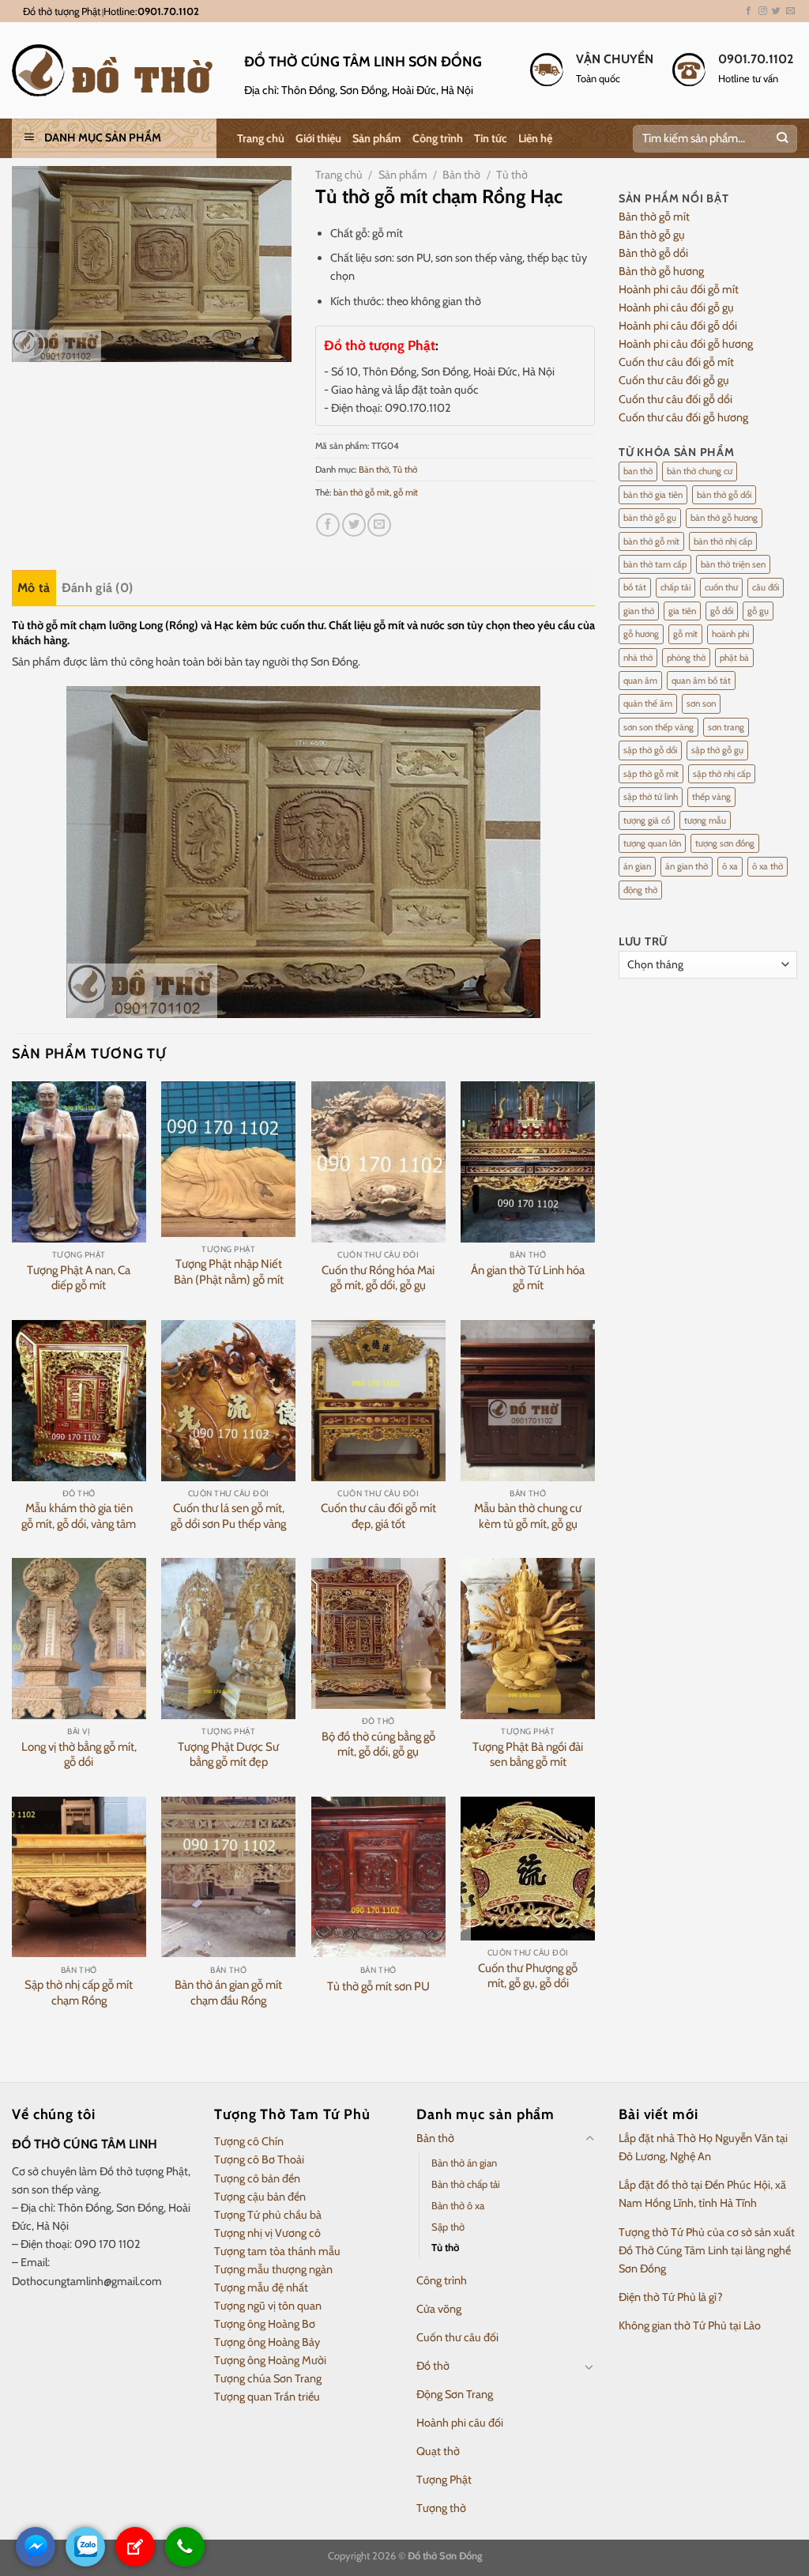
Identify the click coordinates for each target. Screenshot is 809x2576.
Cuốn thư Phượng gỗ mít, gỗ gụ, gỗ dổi (528, 1976)
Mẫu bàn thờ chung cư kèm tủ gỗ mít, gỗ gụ (528, 1516)
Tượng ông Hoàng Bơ (265, 2324)
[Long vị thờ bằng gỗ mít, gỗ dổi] (79, 1639)
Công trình (438, 138)
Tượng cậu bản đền (260, 2197)
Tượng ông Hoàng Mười (270, 2360)
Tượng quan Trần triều (267, 2397)
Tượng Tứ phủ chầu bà (268, 2215)
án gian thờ (687, 866)
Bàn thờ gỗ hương (661, 271)
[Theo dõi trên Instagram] (763, 11)
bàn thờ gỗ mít (361, 492)
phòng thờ (686, 658)
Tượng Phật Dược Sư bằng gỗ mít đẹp (228, 1755)
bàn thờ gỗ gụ (650, 518)
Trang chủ (261, 138)
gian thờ (639, 611)
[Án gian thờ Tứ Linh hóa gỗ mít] (528, 1162)
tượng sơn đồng (725, 843)
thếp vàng (711, 797)
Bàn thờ (461, 175)
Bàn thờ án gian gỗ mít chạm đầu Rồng (228, 1993)
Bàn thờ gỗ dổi (653, 253)
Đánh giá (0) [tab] (98, 588)
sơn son (701, 703)
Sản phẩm (377, 138)
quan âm (640, 681)
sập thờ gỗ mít (651, 774)
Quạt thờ (438, 2451)
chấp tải (675, 587)
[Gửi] (782, 139)
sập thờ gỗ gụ (717, 750)
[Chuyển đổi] (589, 2139)
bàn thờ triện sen (733, 564)
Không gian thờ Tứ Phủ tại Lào (690, 2325)
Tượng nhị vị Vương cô (267, 2233)
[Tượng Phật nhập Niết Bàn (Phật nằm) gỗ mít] (228, 1159)
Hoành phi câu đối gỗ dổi (678, 326)
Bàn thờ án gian (464, 2163)
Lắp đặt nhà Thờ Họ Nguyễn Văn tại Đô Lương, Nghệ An (703, 2147)
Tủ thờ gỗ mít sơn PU (378, 1986)
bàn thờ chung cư (700, 471)
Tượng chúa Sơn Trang (268, 2378)
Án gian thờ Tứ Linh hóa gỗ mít (528, 1278)
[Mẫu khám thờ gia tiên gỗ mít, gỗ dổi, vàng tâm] (79, 1401)
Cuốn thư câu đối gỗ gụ (674, 380)
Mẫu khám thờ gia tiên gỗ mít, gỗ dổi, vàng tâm (79, 1516)
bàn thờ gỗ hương (724, 518)
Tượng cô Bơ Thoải (259, 2159)
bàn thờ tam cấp (655, 564)
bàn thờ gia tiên (653, 495)
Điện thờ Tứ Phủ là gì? (671, 2297)
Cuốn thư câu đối (457, 2337)
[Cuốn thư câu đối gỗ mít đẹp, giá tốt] (378, 1401)
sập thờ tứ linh (651, 797)
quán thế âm (648, 703)
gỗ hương (641, 634)
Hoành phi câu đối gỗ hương (686, 344)
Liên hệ (535, 138)
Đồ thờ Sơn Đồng (445, 2555)
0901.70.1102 (168, 11)
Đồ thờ (433, 2366)
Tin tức (491, 138)
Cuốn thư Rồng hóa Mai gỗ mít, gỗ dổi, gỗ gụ (378, 1278)
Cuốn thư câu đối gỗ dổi (675, 399)
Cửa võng (439, 2309)
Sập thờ (448, 2227)
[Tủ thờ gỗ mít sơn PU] (378, 1877)
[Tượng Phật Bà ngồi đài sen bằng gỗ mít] (528, 1639)
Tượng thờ (441, 2508)
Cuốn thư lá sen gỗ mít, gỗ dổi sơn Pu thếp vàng (228, 1516)
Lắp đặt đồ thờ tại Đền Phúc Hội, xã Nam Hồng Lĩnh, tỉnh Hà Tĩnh (702, 2194)
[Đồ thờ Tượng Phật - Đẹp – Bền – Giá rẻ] (116, 70)
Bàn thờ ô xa (458, 2205)
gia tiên (682, 611)
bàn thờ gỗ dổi (724, 495)
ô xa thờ (768, 866)
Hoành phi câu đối (460, 2423)
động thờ (640, 890)
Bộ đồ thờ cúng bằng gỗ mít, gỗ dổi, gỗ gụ (378, 1744)
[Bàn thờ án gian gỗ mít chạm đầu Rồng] (228, 1877)
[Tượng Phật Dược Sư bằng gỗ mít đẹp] (228, 1639)
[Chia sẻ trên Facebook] (328, 525)
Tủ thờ (512, 175)
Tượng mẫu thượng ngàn (273, 2269)
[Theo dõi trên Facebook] (749, 11)
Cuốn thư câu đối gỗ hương (683, 417)
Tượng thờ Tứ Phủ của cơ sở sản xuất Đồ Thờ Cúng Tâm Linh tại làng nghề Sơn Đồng (707, 2250)
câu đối (766, 587)
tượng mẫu (705, 820)
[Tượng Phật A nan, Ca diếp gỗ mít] (79, 1162)
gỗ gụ (758, 611)
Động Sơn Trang (455, 2394)
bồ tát (635, 587)
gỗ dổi (722, 611)
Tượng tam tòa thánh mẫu (277, 2251)
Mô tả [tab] (34, 588)
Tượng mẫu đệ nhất (261, 2287)
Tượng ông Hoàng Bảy (267, 2342)
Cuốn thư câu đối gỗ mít (676, 362)
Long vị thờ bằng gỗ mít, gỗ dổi (79, 1755)
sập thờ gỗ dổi (650, 750)
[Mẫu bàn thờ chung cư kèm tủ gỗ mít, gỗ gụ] (528, 1401)
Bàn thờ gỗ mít (654, 217)
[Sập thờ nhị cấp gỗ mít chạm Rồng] (79, 1877)
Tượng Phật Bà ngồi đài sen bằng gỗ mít (528, 1755)
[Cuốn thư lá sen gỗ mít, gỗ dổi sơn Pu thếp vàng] (228, 1401)
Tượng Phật (444, 2480)
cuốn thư (721, 587)
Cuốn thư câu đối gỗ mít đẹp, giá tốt (378, 1516)
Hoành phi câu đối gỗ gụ (676, 307)
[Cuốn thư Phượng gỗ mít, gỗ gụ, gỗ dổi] (528, 1869)
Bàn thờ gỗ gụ (652, 235)
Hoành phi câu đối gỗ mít (679, 289)
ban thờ (638, 471)
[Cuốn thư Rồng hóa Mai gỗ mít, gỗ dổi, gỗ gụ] (378, 1162)
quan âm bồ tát (701, 681)
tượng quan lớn (652, 843)
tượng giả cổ (647, 820)
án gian (637, 866)
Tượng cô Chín (249, 2141)
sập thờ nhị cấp (722, 774)
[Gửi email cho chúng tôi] (790, 11)
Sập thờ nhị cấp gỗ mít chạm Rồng (79, 1993)
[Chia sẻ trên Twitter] (354, 525)
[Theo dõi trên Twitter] (776, 11)
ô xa (730, 866)
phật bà (734, 658)
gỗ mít (406, 492)
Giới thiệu (318, 138)
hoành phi (730, 634)
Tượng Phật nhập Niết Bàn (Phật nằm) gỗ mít (229, 1272)
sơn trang (726, 727)
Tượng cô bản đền (257, 2178)
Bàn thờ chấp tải (466, 2184)
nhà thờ (638, 658)
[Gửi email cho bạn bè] (379, 525)
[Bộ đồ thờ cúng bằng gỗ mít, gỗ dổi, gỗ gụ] (378, 1633)
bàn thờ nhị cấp (723, 541)
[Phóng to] (31, 344)
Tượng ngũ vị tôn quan (268, 2306)
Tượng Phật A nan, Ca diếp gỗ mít (79, 1278)
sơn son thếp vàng (658, 727)
